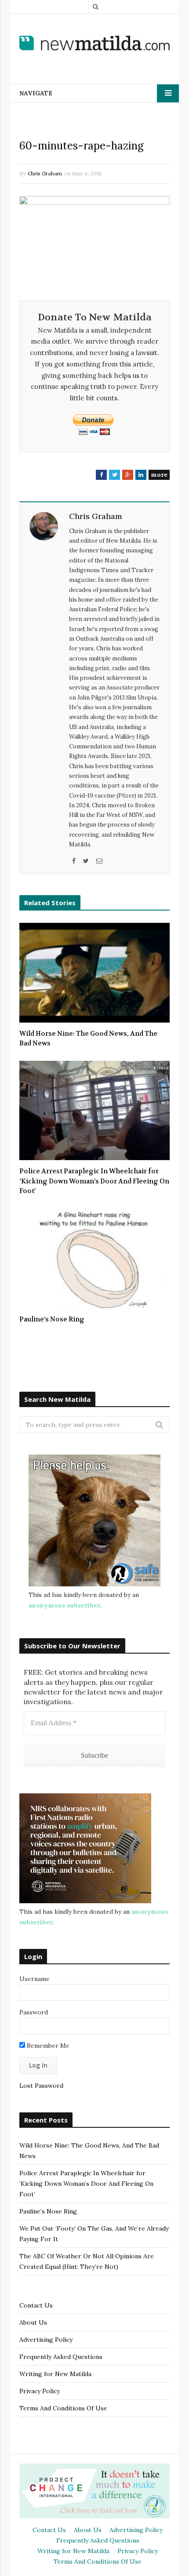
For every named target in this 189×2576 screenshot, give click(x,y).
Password (34, 2012)
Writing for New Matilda (55, 2374)
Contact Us (36, 2305)
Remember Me (47, 2046)
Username (35, 1979)
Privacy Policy (40, 2391)
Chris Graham (45, 173)
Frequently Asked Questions (61, 2357)
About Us (33, 2322)
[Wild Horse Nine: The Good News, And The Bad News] (94, 973)
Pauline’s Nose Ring (52, 1319)
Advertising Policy (46, 2340)
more (159, 475)
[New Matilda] (94, 43)
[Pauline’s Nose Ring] (94, 1258)
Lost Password (41, 2086)
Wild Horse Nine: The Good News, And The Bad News (88, 1039)
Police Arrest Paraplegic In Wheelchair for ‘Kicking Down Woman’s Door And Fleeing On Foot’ (94, 1181)
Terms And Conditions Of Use (63, 2408)
